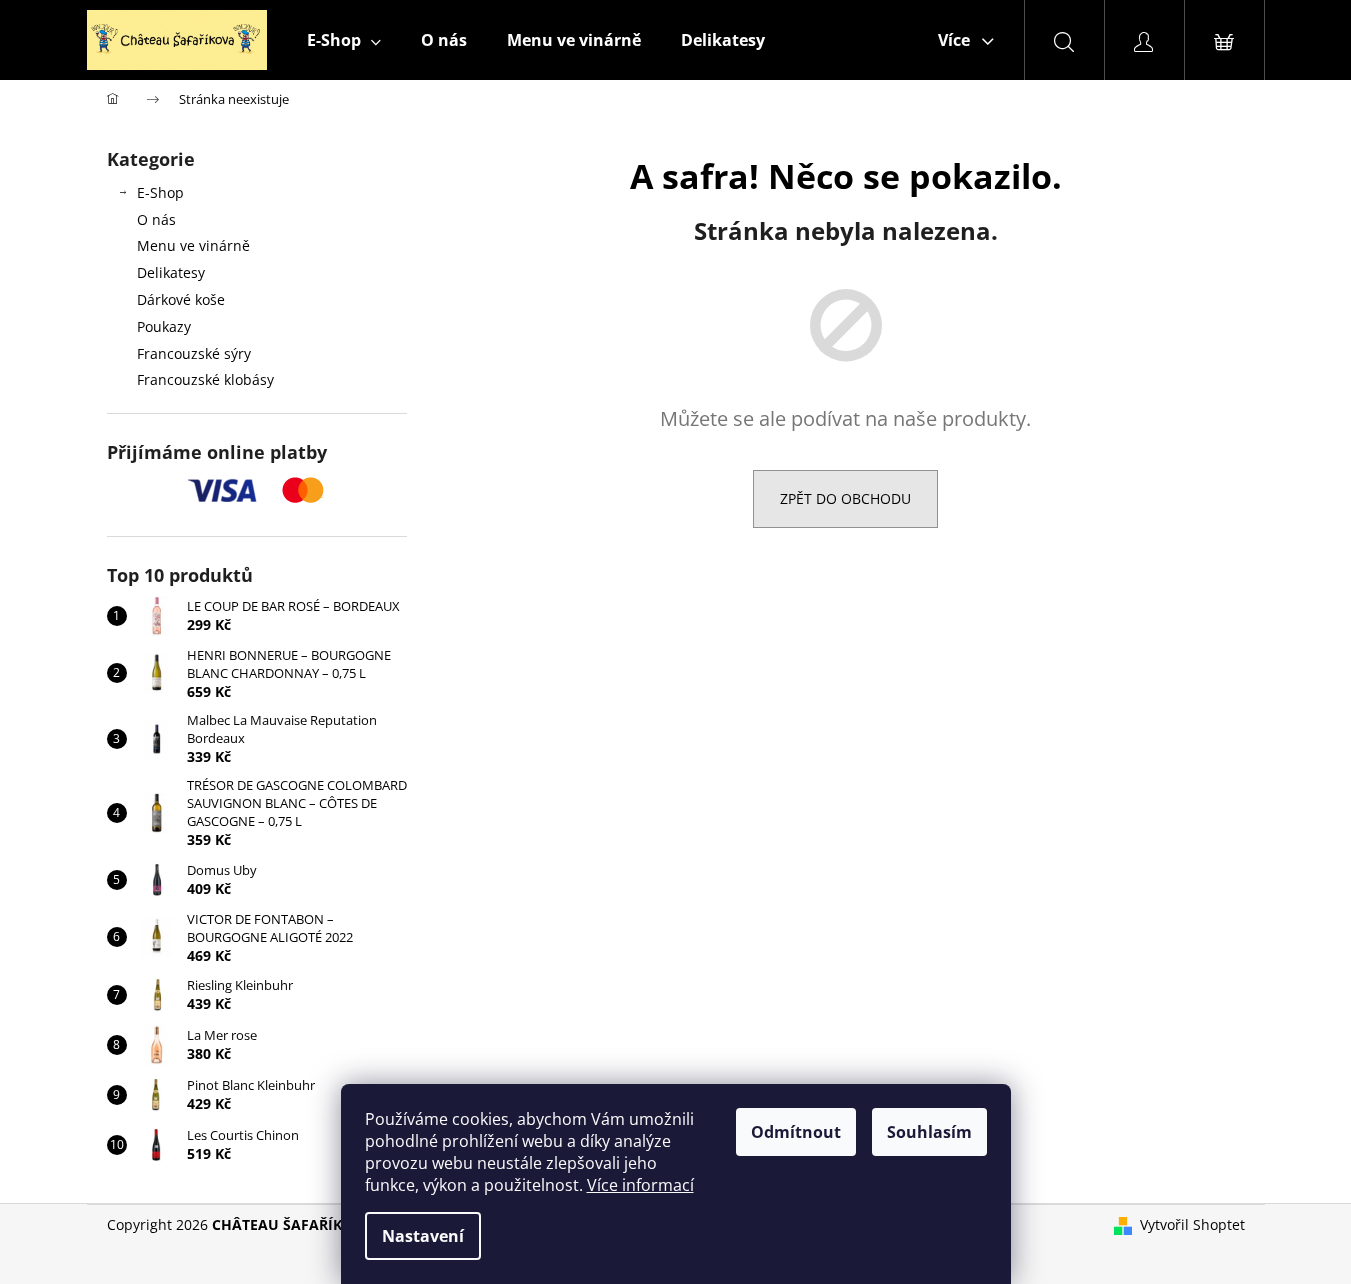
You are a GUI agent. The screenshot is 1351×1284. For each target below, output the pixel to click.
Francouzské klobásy (205, 379)
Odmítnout (796, 1132)
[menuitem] (344, 40)
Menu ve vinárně (193, 245)
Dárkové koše (181, 299)
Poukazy (164, 326)
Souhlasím (929, 1132)
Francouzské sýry (194, 353)
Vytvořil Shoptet (1192, 1224)
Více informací (640, 1185)
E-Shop (160, 192)
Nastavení (423, 1236)
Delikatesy (171, 272)
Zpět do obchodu (845, 498)
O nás (156, 219)
